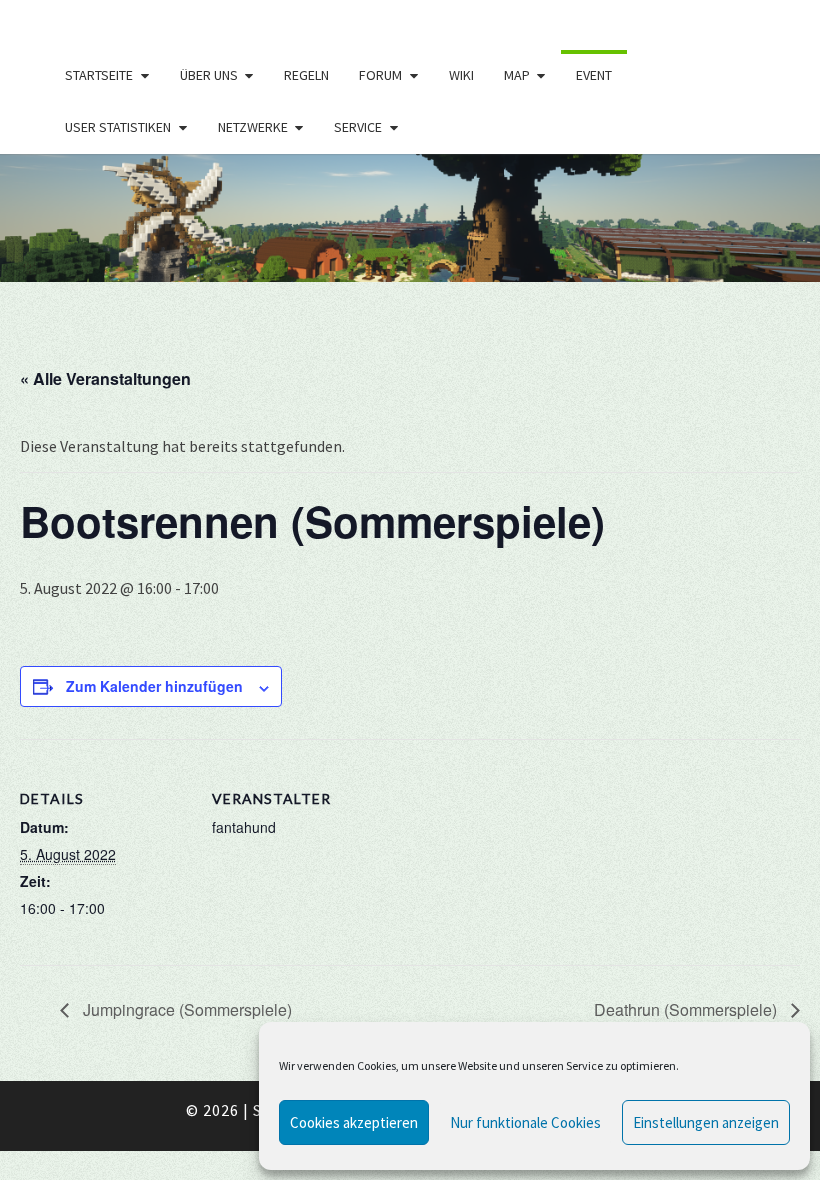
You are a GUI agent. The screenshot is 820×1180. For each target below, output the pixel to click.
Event (594, 75)
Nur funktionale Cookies (525, 1122)
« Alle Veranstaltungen (105, 378)
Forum (380, 75)
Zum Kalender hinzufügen (154, 686)
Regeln (306, 75)
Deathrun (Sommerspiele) (687, 1009)
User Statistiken (118, 127)
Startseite (99, 75)
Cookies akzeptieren (354, 1122)
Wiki (461, 75)
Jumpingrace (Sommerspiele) (185, 1009)
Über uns (209, 75)
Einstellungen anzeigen (706, 1122)
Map (517, 75)
